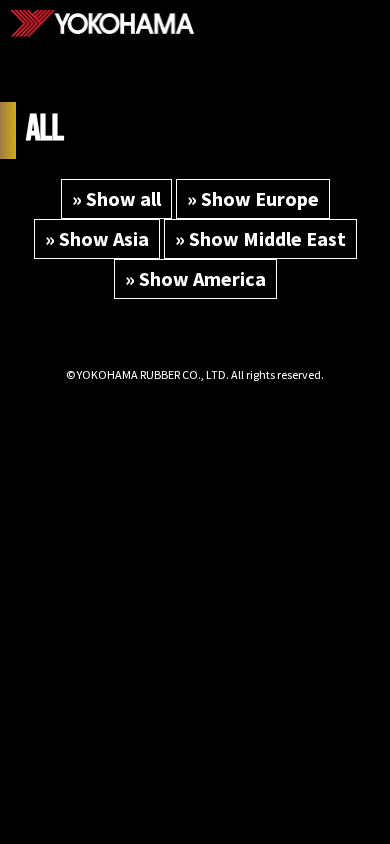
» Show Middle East (260, 238)
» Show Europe (253, 198)
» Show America (195, 278)
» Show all (116, 198)
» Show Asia (97, 238)
